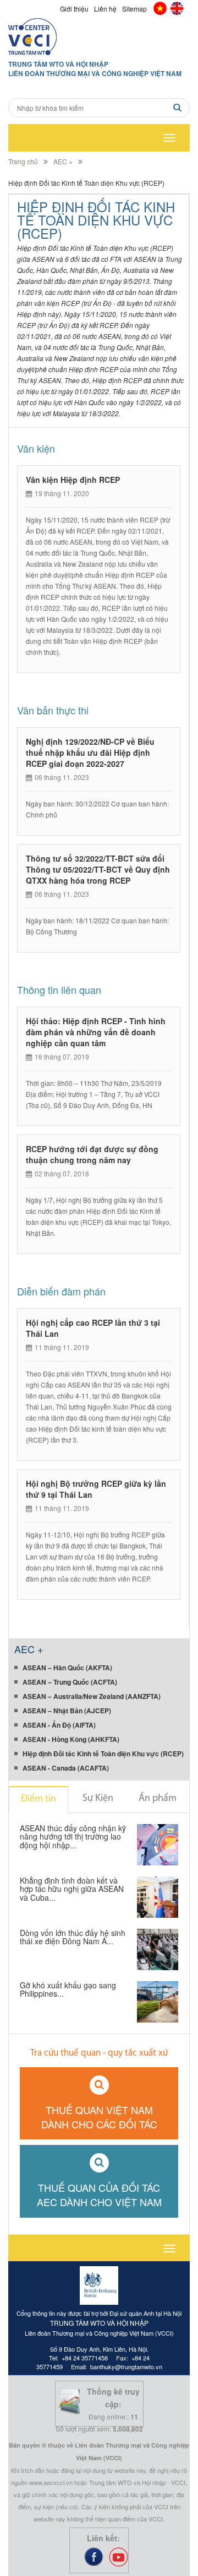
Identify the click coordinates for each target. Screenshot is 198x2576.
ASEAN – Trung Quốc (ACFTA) (70, 1682)
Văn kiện (36, 448)
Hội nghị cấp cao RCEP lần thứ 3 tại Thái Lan (93, 1328)
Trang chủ (23, 161)
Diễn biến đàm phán (61, 1291)
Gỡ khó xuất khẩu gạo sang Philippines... (68, 1990)
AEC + (63, 161)
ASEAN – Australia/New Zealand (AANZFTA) (92, 1696)
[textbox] (99, 108)
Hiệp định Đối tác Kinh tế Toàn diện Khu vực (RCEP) (103, 1754)
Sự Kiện (98, 1799)
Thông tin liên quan (59, 989)
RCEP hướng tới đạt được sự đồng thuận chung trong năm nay (92, 1154)
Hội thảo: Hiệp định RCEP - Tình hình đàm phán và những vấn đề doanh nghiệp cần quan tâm (96, 1032)
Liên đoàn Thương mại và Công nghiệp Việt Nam (95, 74)
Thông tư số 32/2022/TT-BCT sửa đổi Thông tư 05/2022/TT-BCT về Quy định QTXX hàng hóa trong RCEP (98, 869)
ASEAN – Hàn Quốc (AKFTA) (67, 1668)
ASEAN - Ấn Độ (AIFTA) (59, 1725)
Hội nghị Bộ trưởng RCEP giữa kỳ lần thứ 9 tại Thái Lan (96, 1489)
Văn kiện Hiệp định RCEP (73, 480)
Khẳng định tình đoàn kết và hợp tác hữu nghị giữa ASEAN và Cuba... (72, 1889)
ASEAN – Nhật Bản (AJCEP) (67, 1711)
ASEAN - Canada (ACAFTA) (66, 1768)
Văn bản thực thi (53, 710)
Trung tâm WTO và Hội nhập (58, 64)
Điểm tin (38, 1799)
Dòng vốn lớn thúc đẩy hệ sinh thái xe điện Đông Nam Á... (73, 1938)
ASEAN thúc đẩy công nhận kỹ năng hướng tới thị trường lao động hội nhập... (73, 1837)
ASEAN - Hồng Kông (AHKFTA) (71, 1739)
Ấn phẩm (158, 1799)
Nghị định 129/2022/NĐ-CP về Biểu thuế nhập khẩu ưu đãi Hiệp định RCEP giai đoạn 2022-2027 (90, 752)
